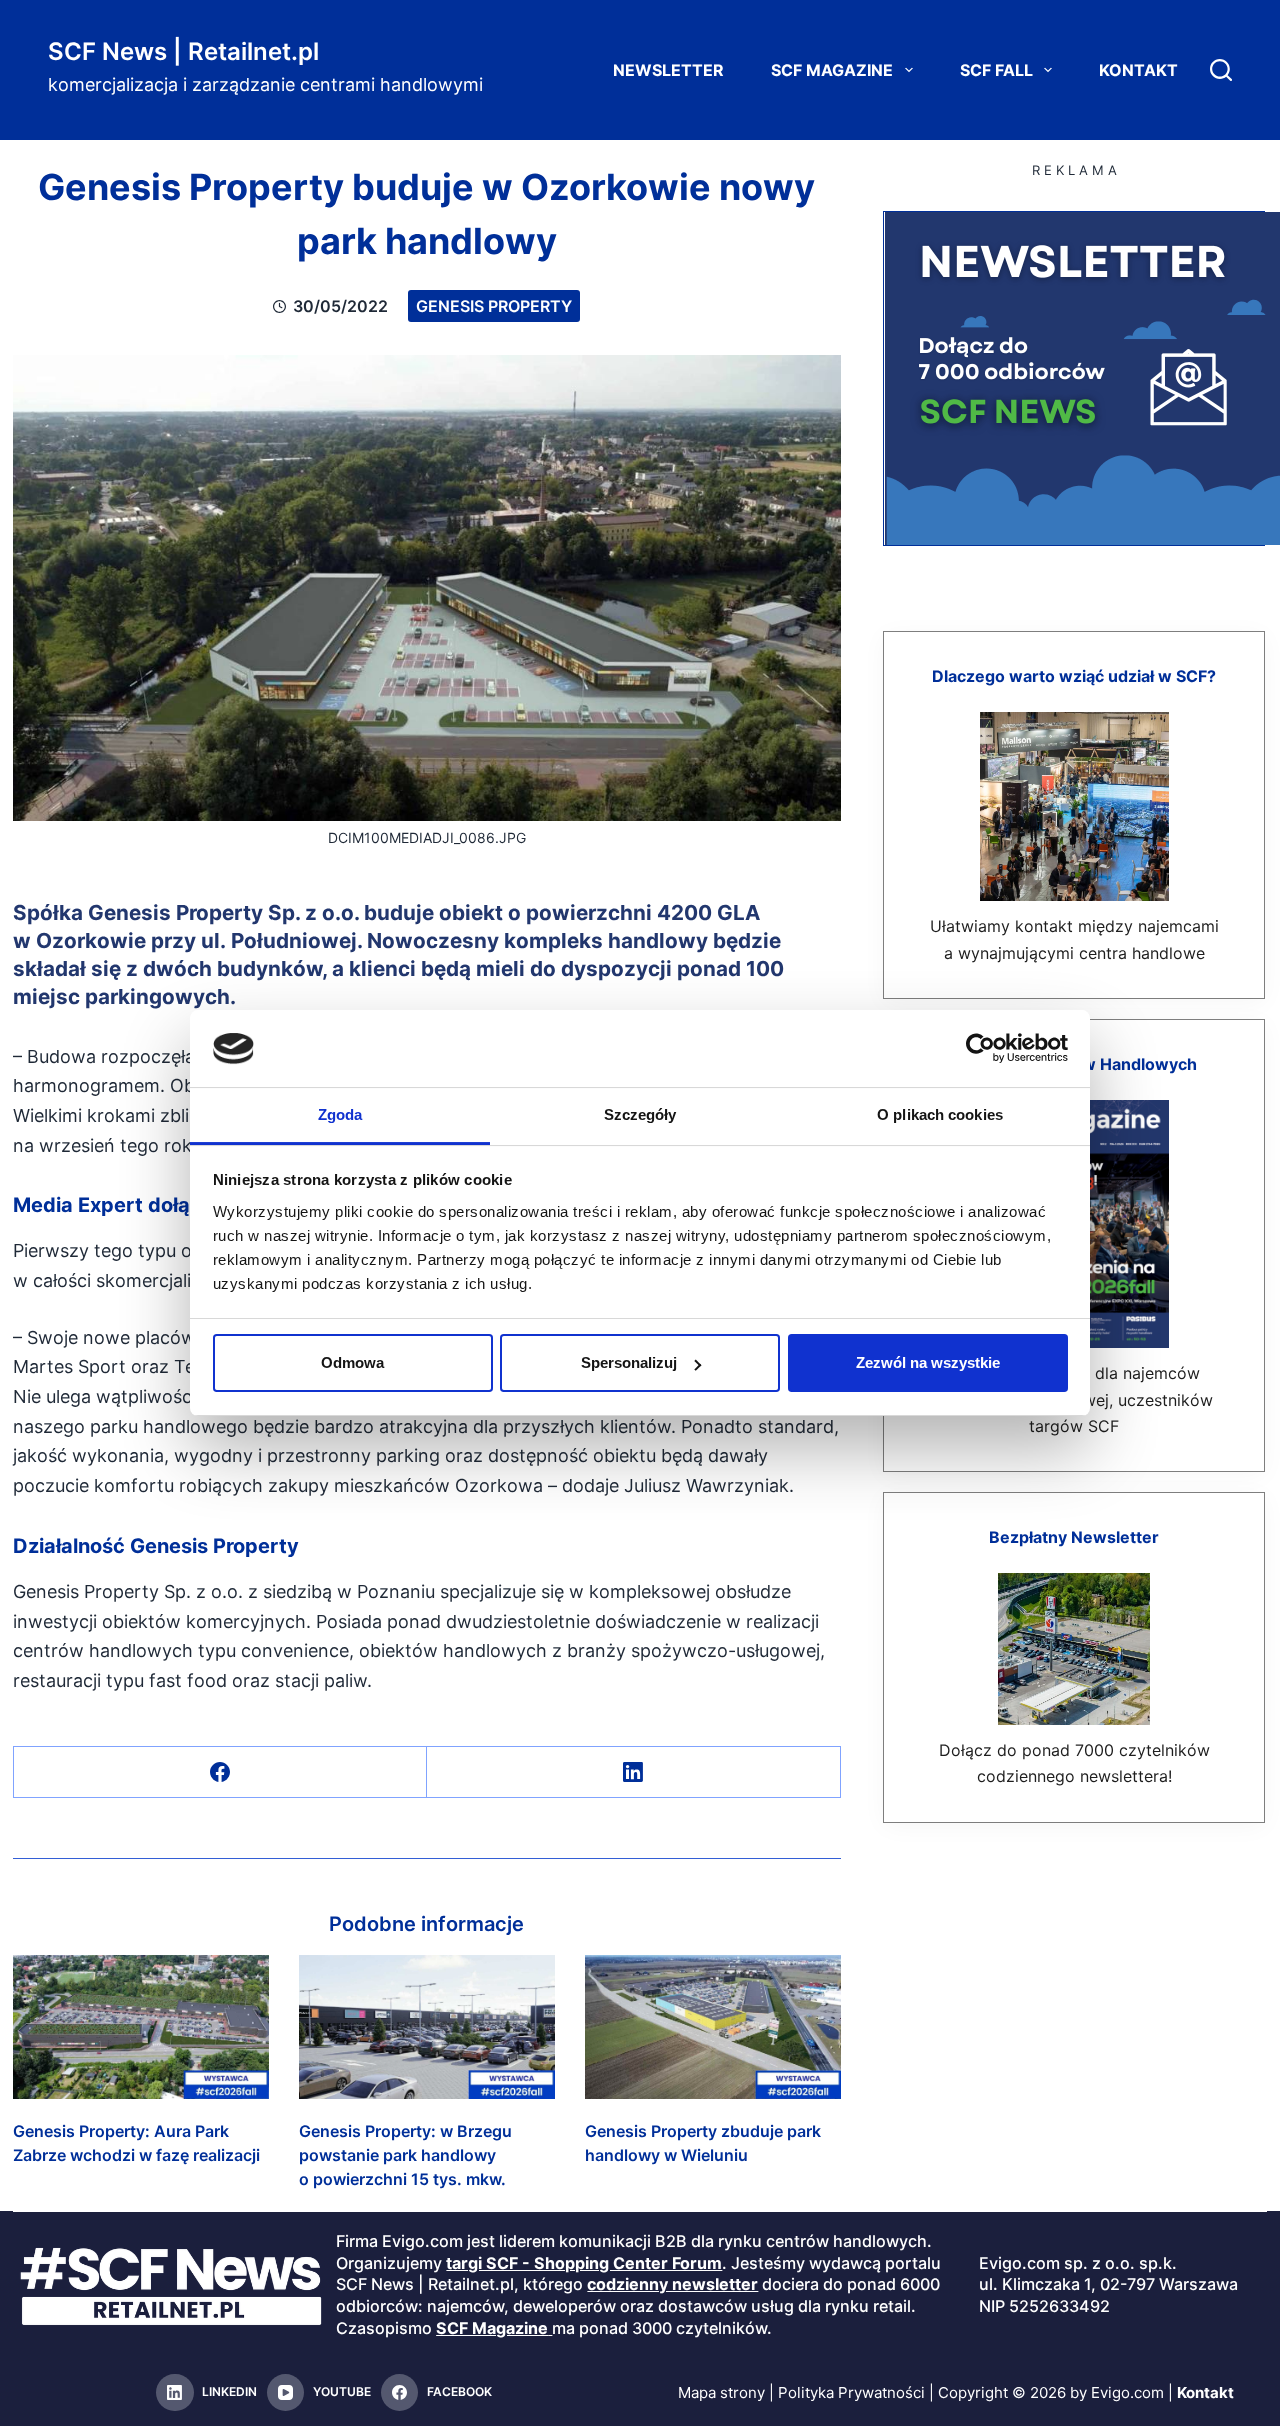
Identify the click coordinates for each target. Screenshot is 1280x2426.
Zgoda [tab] (340, 1114)
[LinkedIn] (633, 1772)
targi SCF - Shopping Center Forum (584, 2263)
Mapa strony (721, 2392)
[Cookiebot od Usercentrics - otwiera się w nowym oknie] (980, 1048)
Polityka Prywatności (851, 2392)
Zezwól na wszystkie (928, 1362)
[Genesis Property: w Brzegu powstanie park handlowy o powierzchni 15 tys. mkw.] (427, 2027)
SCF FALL (996, 70)
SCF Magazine (832, 70)
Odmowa (352, 1362)
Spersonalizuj (629, 1362)
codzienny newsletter (672, 2284)
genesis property (494, 306)
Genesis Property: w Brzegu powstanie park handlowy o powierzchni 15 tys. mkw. (405, 2155)
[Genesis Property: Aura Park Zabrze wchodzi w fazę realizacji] (141, 2027)
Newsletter (668, 70)
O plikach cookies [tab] (940, 1114)
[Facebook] (220, 1772)
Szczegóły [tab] (640, 1114)
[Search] (1221, 70)
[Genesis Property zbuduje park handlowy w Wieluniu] (713, 2027)
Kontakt (1138, 70)
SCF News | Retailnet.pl (183, 51)
